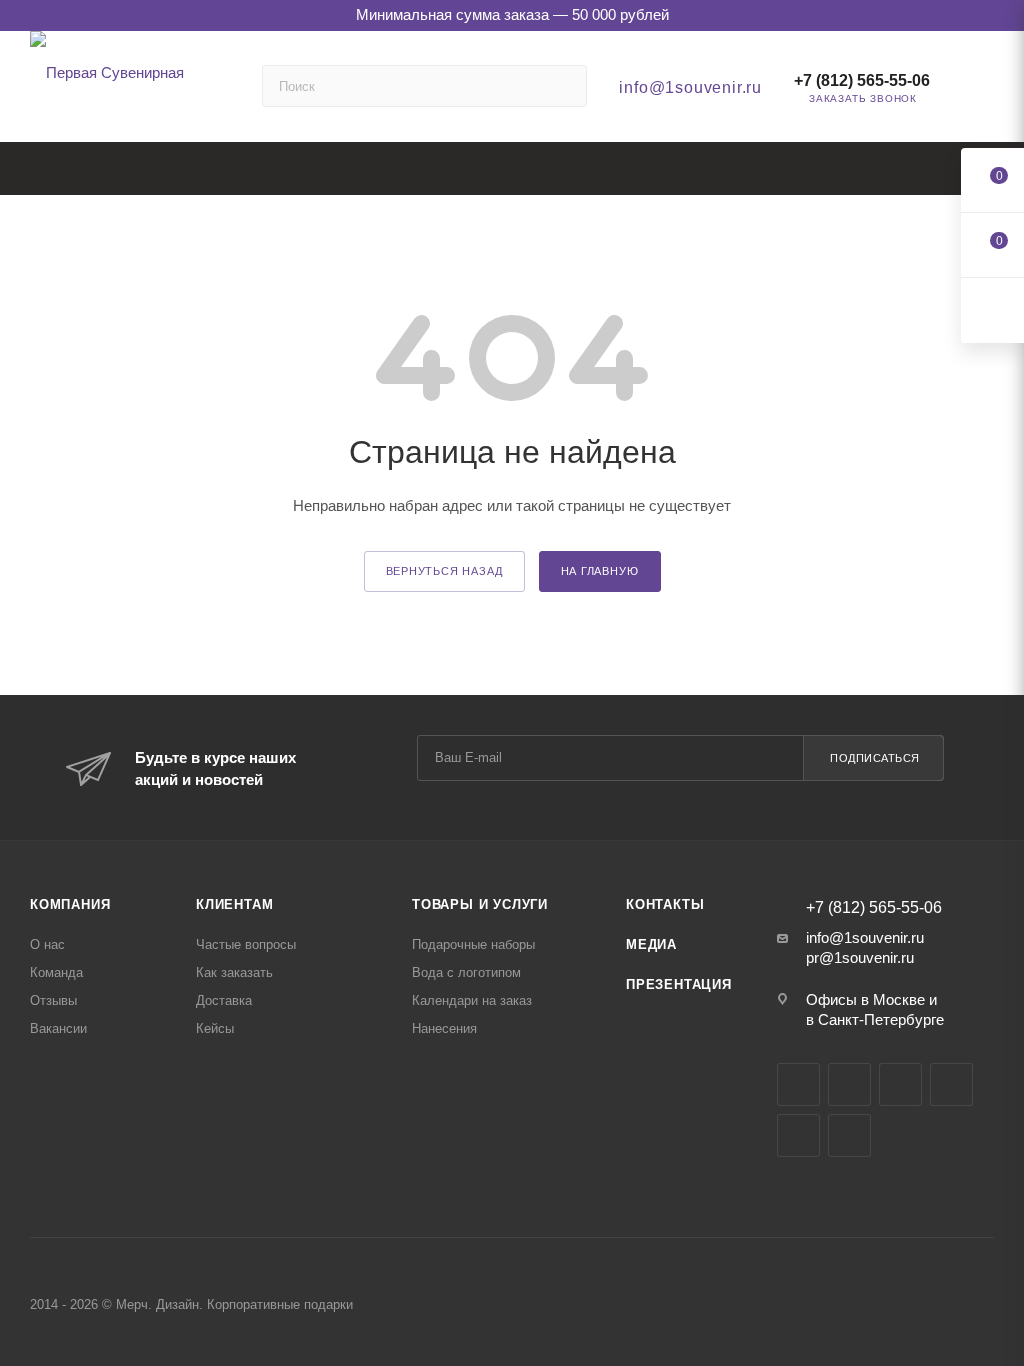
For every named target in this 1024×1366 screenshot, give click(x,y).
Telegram (849, 1084)
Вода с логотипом (466, 972)
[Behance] (951, 1084)
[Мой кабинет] (985, 91)
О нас (47, 944)
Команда (56, 972)
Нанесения (444, 1028)
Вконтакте (798, 1084)
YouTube (900, 1084)
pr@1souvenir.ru (860, 957)
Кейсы (215, 1028)
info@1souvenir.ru (690, 87)
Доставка (224, 1000)
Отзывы (53, 1000)
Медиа (651, 944)
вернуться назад (444, 571)
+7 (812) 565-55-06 (862, 80)
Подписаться (875, 758)
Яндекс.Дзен (798, 1135)
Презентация (679, 984)
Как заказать (234, 972)
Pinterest (849, 1135)
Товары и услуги (480, 904)
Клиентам (234, 904)
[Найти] (562, 86)
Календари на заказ (472, 1000)
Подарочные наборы (473, 944)
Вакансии (58, 1028)
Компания (70, 904)
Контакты (665, 904)
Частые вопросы (246, 944)
